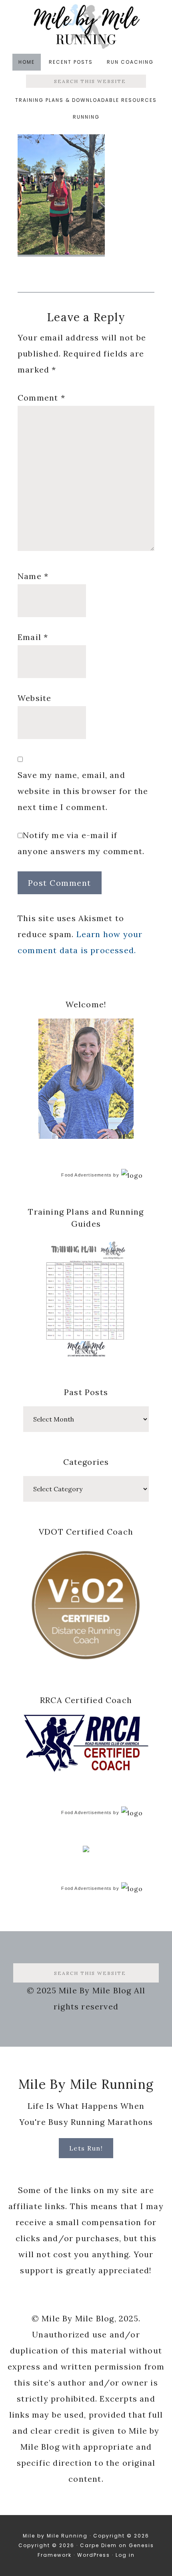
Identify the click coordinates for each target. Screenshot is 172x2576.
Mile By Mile (86, 26)
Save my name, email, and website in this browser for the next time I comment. (83, 791)
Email (33, 637)
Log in (125, 2555)
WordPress (94, 2555)
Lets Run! (86, 2148)
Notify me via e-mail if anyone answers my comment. (81, 843)
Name (33, 576)
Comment (41, 398)
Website (34, 698)
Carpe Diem (98, 2545)
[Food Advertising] (86, 1850)
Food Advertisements (86, 1175)
